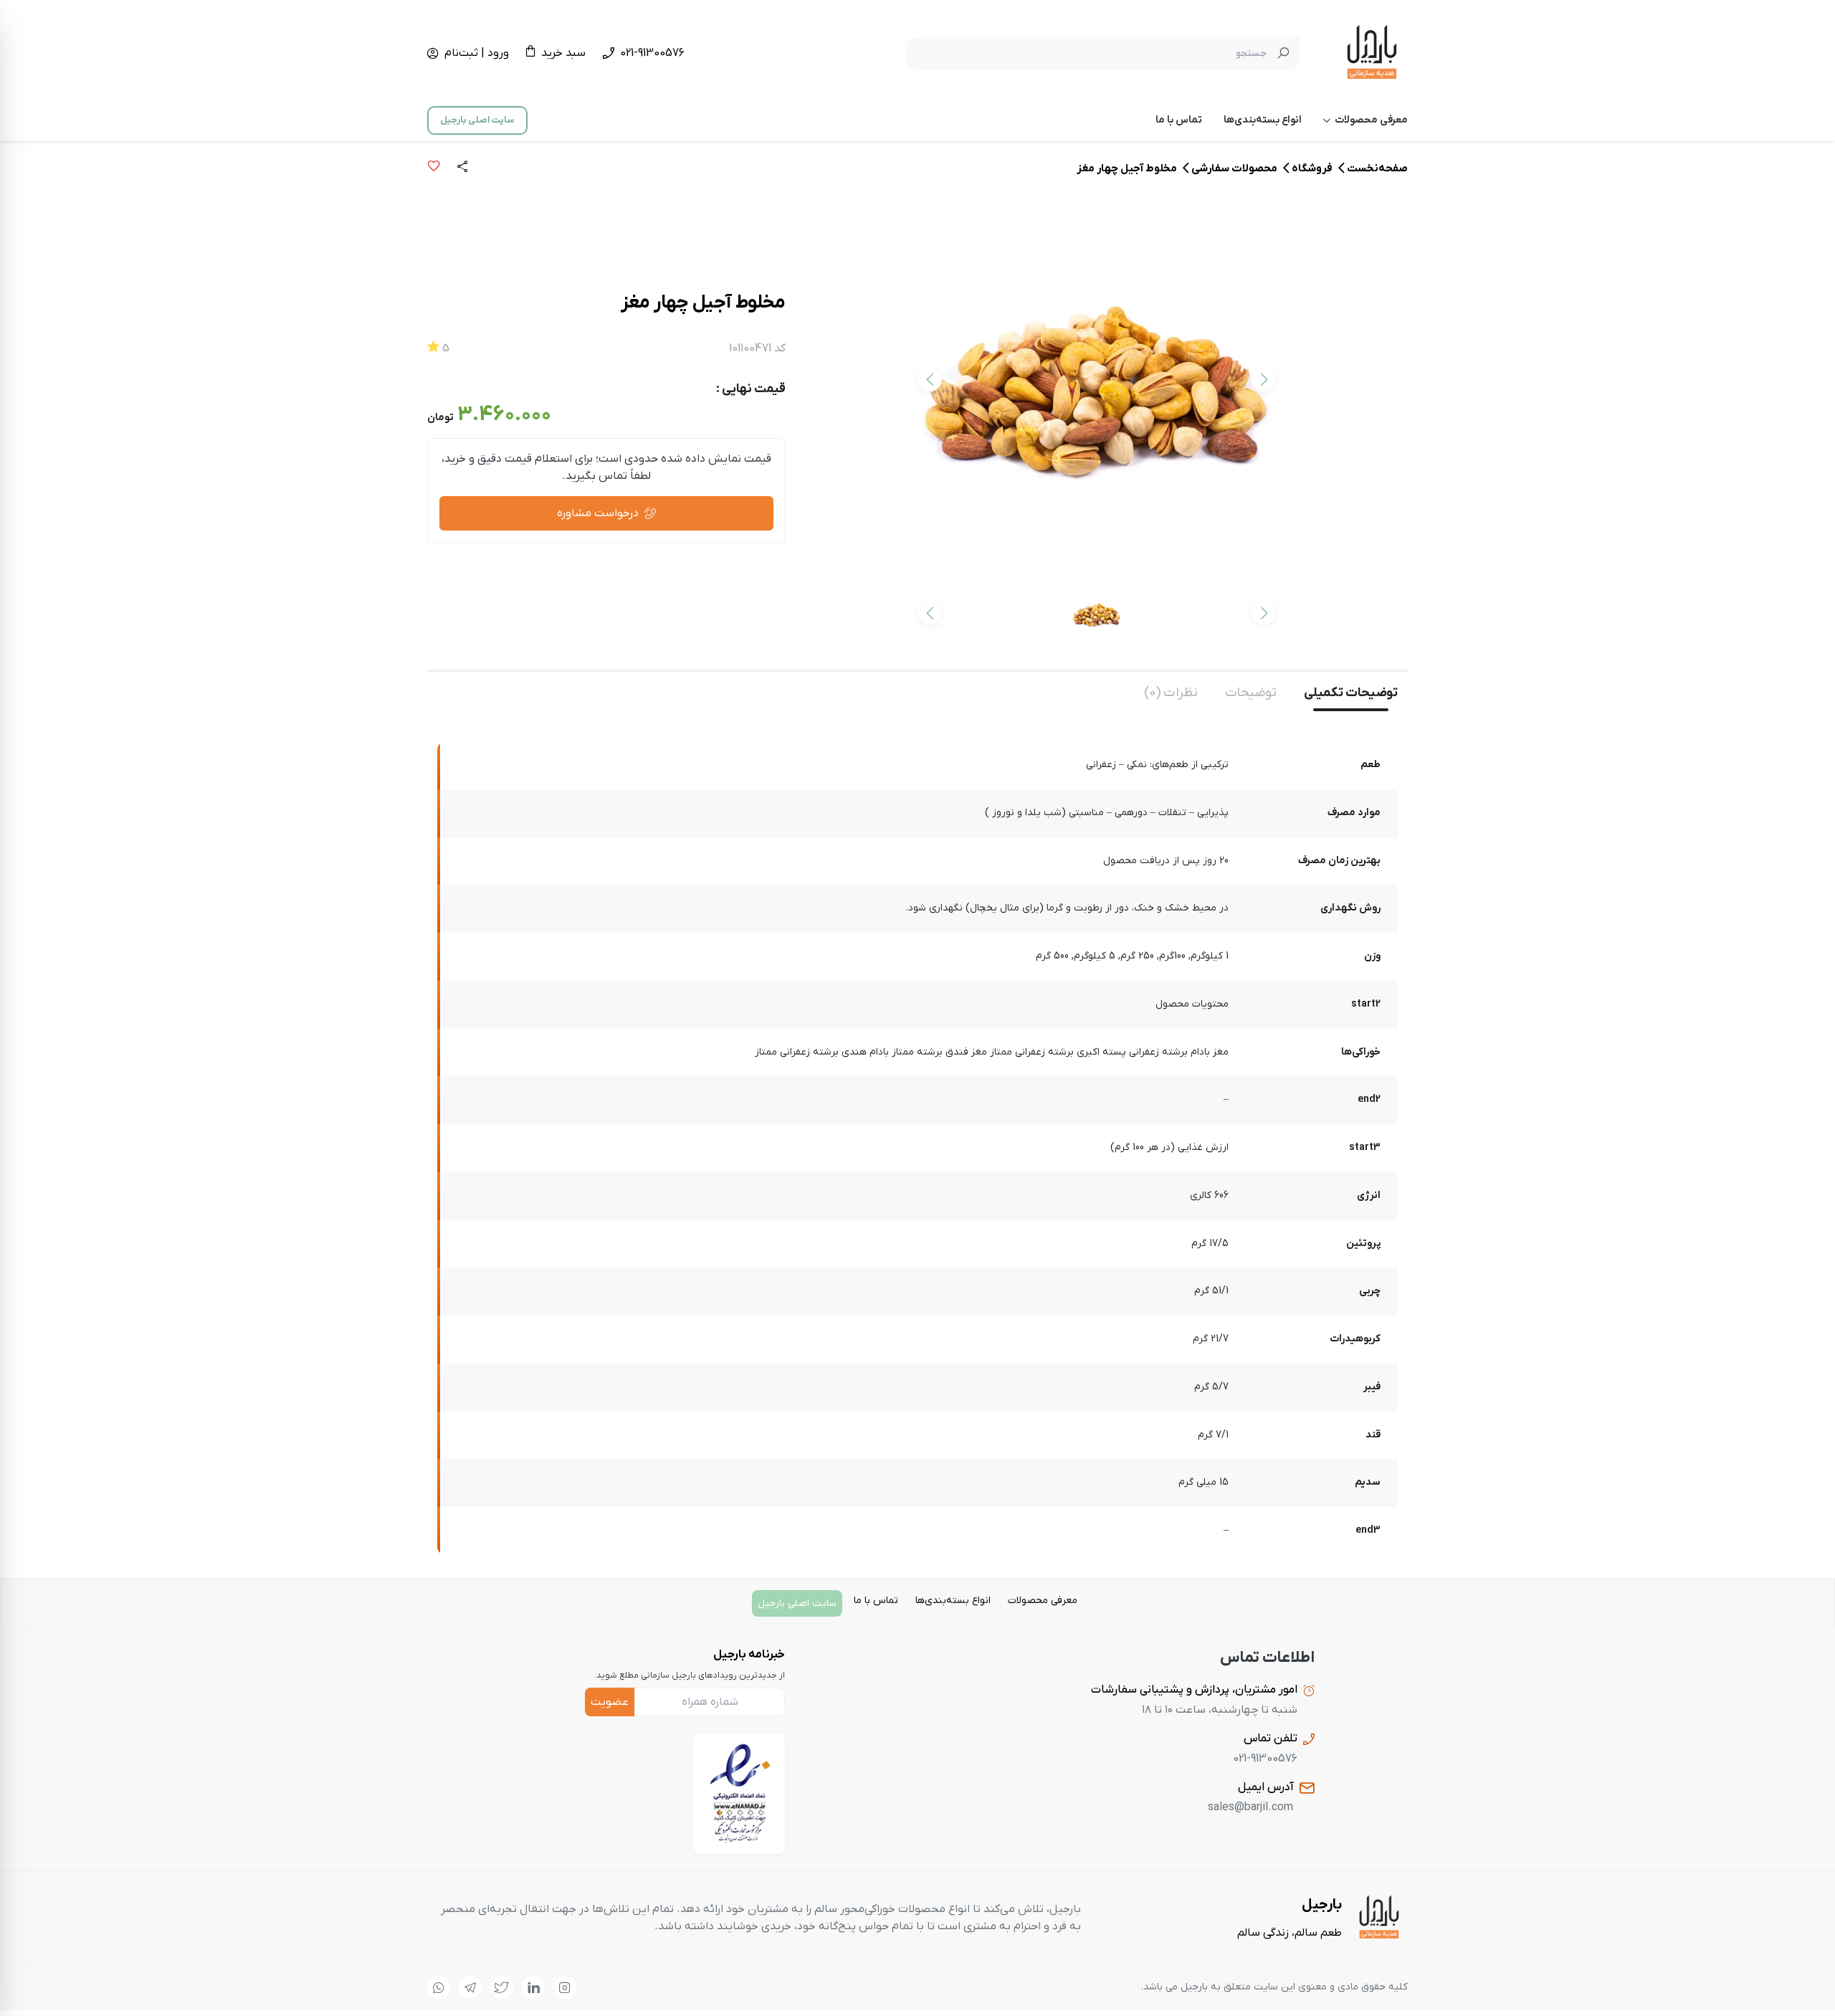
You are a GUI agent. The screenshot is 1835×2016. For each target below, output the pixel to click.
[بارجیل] (1372, 53)
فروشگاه (1312, 168)
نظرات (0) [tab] (1171, 693)
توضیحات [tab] (1251, 693)
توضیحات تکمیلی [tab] (1351, 693)
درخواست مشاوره (598, 513)
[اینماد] (739, 1794)
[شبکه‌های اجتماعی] (565, 1987)
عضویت (610, 1702)
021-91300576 (652, 53)
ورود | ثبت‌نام (477, 53)
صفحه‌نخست (1377, 168)
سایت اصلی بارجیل (477, 120)
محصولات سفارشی (1234, 168)
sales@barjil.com (1250, 1807)
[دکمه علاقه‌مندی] (434, 168)
